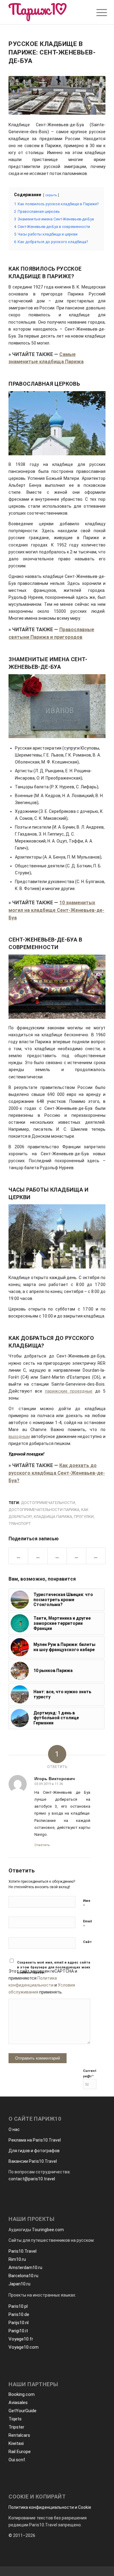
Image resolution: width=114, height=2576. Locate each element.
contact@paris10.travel (32, 2179)
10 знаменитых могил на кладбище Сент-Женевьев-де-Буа (56, 910)
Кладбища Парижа (53, 1517)
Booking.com (22, 2394)
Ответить (42, 1845)
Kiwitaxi (16, 2443)
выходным (19, 1436)
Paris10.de (19, 2314)
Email (87, 1924)
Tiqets (15, 2419)
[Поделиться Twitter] (38, 1556)
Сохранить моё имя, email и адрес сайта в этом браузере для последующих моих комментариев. (54, 1967)
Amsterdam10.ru (25, 2268)
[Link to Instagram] (76, 1556)
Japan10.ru (19, 2284)
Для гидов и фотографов (34, 2151)
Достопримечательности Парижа (44, 1510)
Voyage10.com (24, 2347)
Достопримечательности (48, 1503)
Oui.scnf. (17, 2460)
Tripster (16, 2427)
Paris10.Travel (22, 2251)
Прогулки (84, 1517)
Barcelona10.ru (23, 2276)
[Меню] (97, 13)
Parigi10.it (18, 2331)
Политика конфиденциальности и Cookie (50, 2507)
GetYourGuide (22, 2411)
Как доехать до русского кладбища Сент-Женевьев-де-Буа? (57, 1473)
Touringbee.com (48, 2230)
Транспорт (20, 1524)
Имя (87, 1903)
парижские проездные (69, 1391)
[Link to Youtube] (96, 1556)
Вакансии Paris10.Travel (33, 2161)
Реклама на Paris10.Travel (35, 2140)
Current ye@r (90, 2074)
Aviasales (18, 2403)
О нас (14, 2129)
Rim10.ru (17, 2259)
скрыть (51, 195)
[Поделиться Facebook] (18, 1556)
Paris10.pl (18, 2306)
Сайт (87, 1942)
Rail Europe (20, 2452)
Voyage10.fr (21, 2339)
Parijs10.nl (19, 2323)
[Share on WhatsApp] (57, 1556)
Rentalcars (19, 2435)
